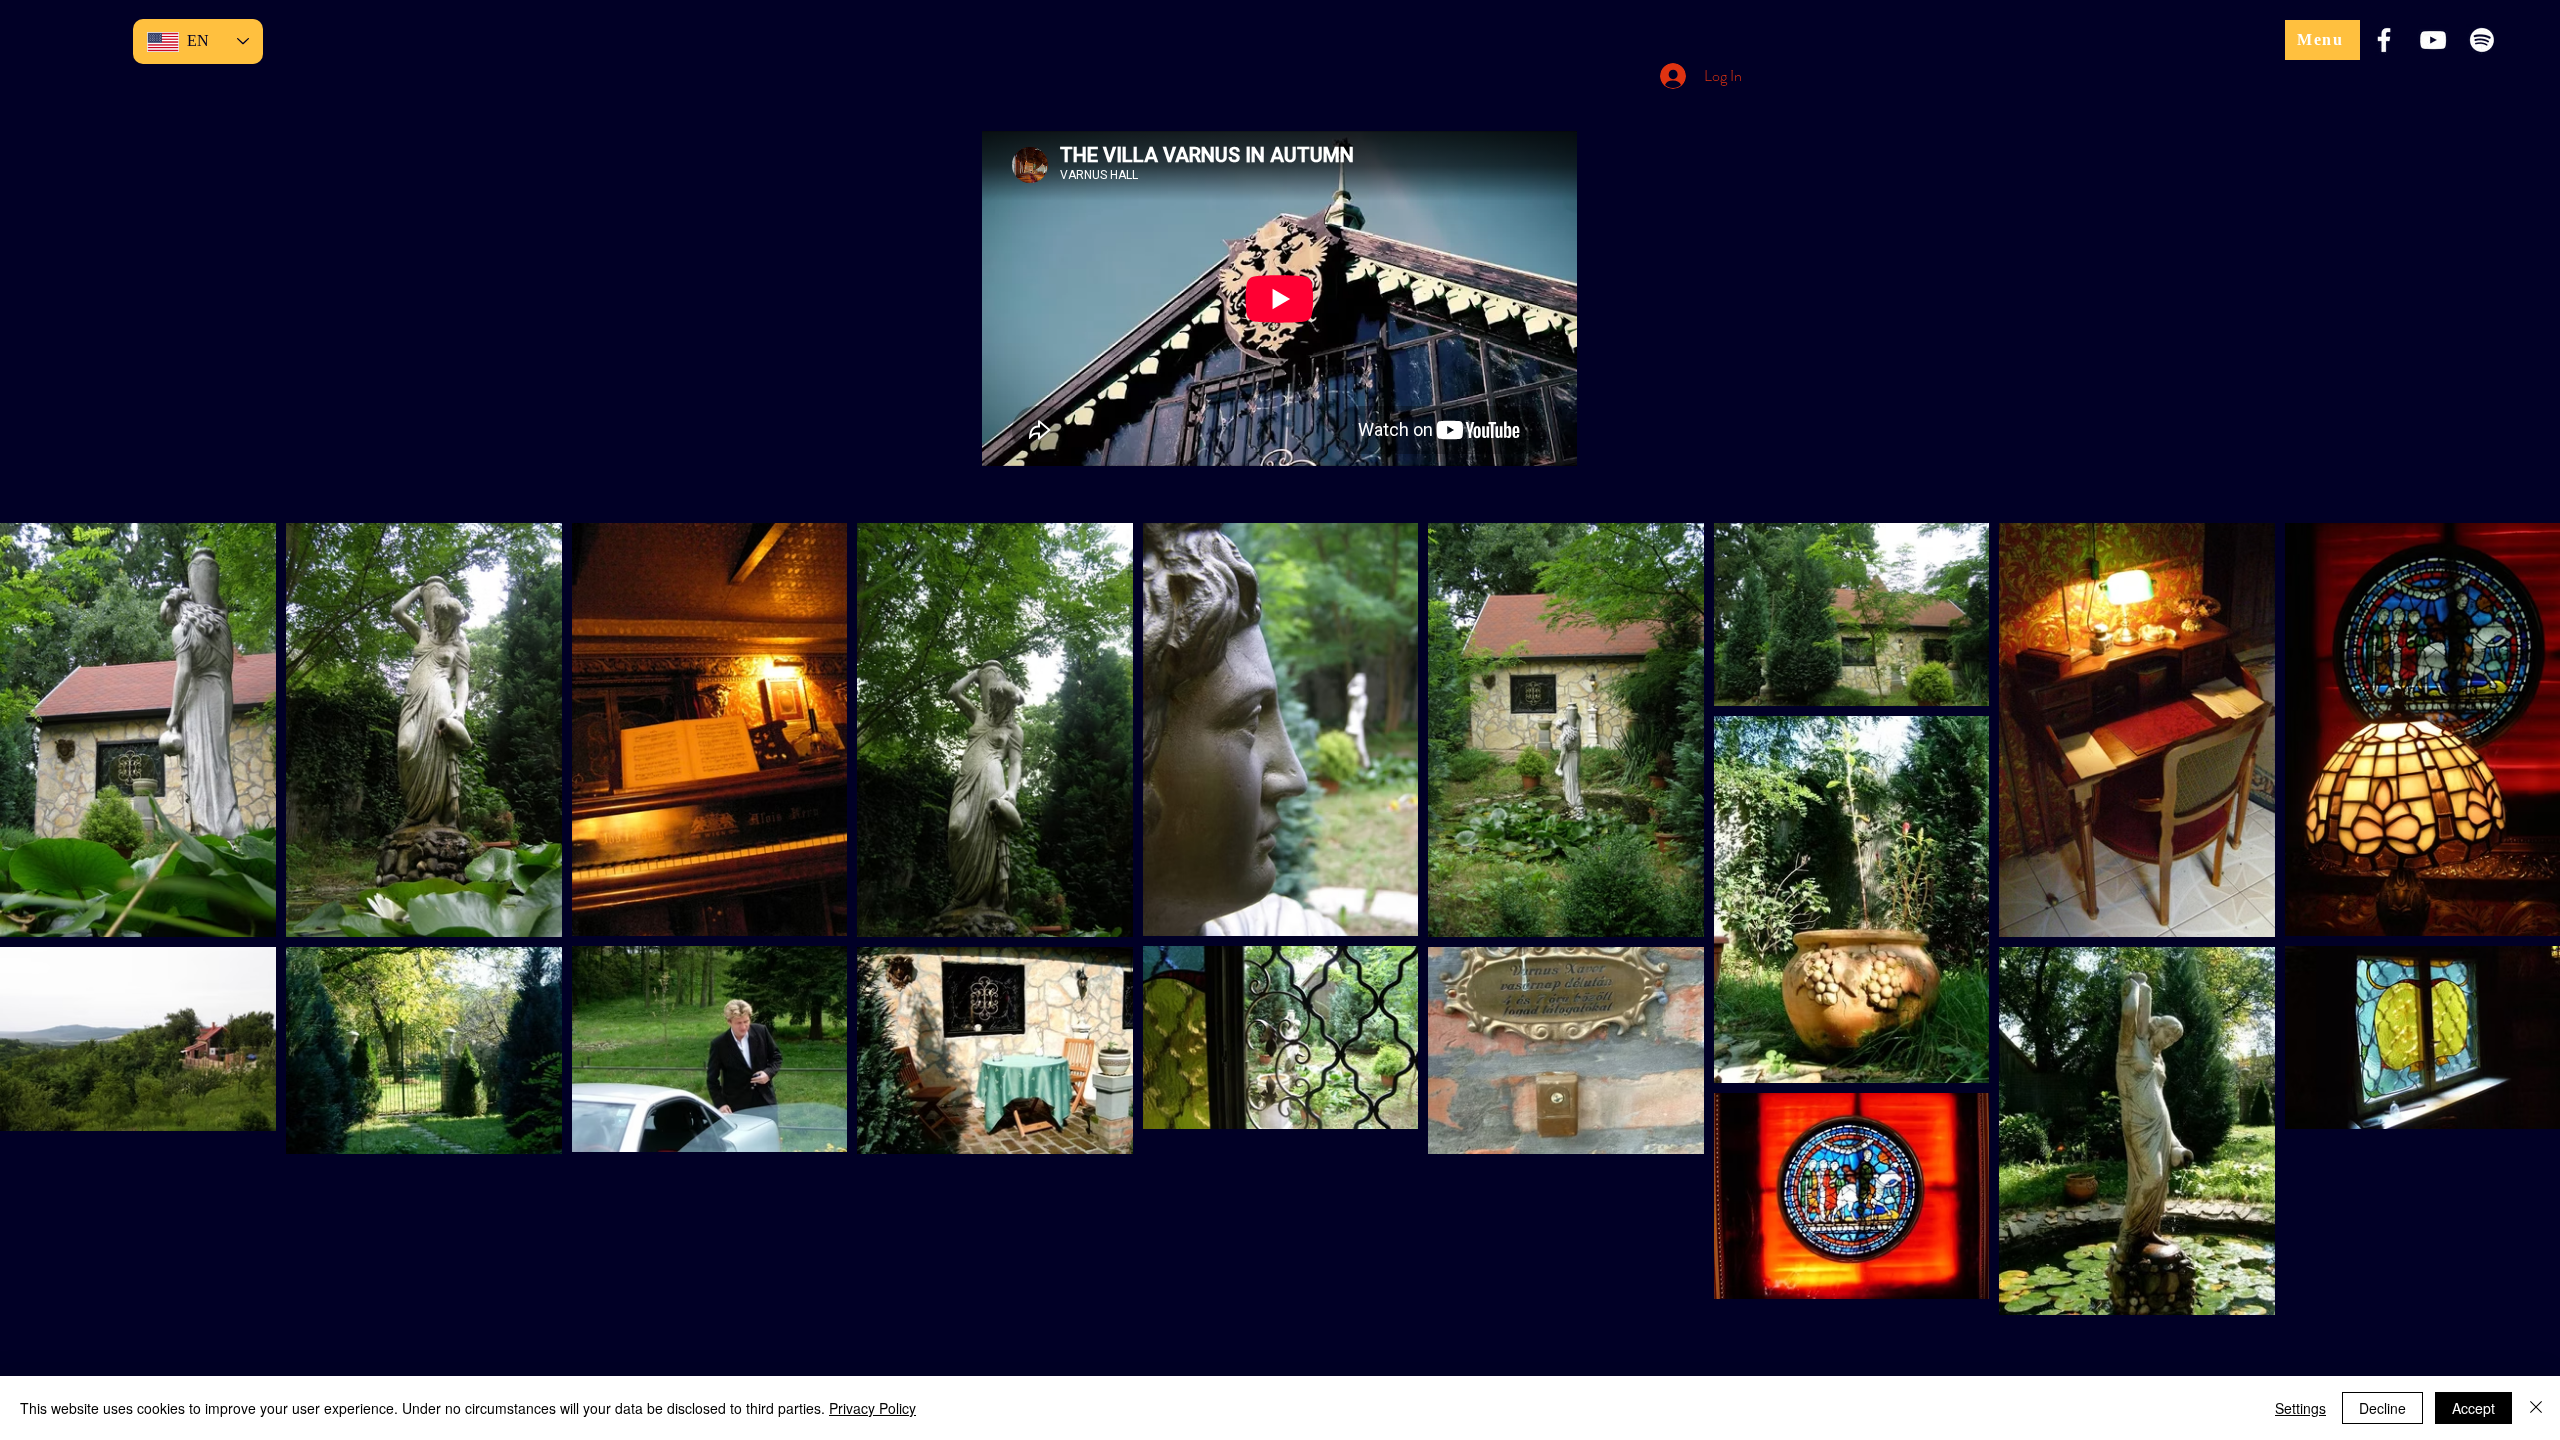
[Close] (2536, 1408)
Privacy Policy (872, 1408)
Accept (2473, 1408)
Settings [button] (2300, 1408)
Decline (2382, 1408)
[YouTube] (2433, 40)
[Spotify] (2482, 40)
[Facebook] (2384, 40)
